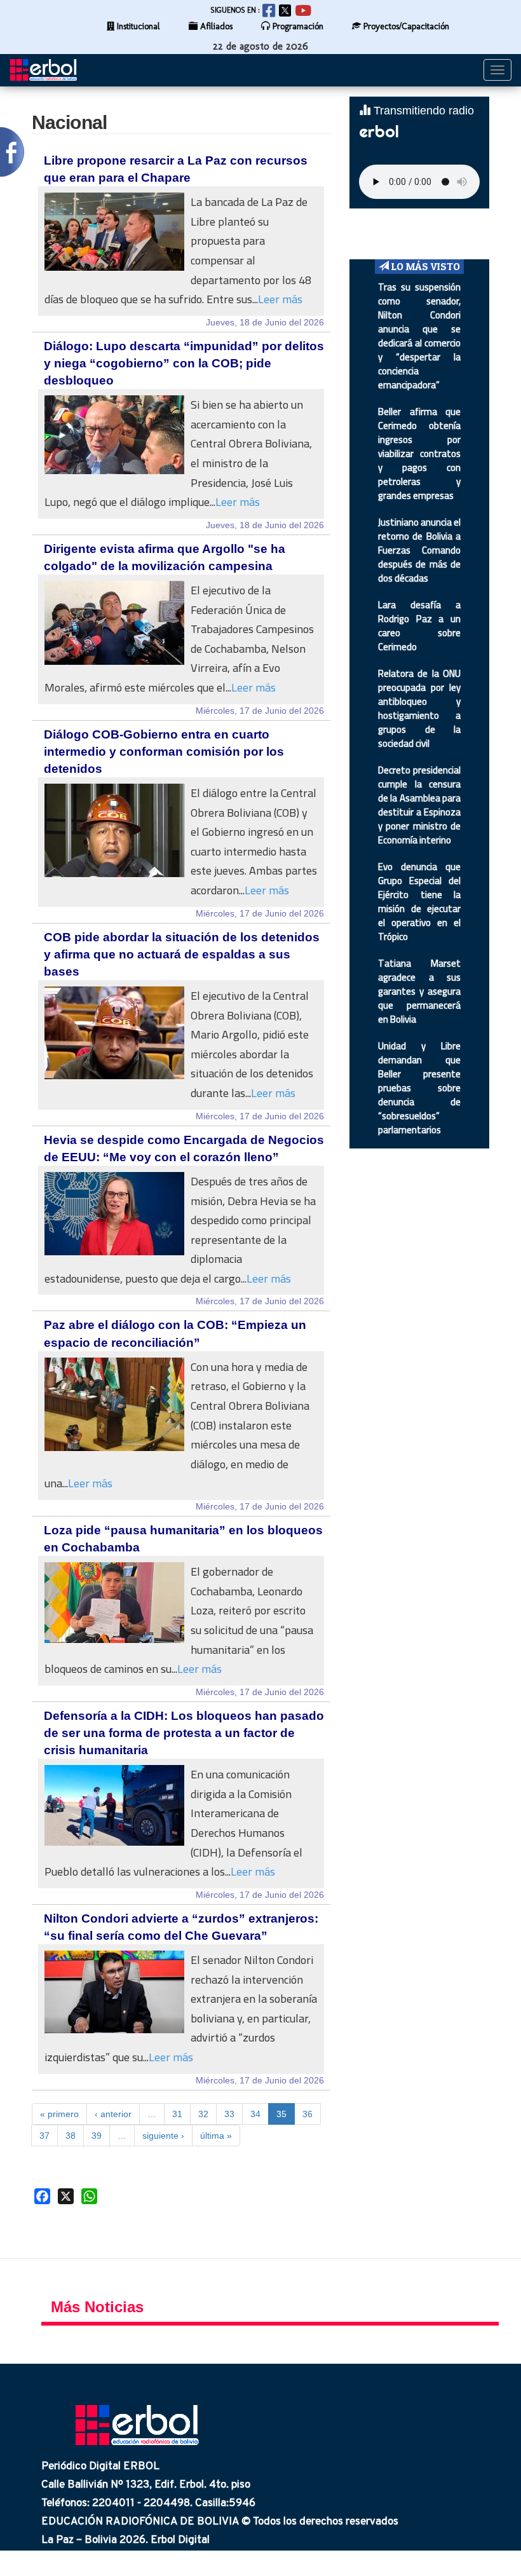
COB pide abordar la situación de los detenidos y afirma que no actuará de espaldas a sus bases (182, 954)
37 (44, 2136)
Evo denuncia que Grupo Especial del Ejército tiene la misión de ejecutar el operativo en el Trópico (419, 902)
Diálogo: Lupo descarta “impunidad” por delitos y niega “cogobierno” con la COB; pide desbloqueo (184, 363)
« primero (59, 2114)
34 (255, 2114)
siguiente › (163, 2136)
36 (308, 2114)
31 (177, 2114)
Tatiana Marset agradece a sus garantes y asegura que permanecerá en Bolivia (419, 991)
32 (203, 2114)
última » (216, 2136)
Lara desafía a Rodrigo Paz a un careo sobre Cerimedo (419, 626)
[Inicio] (48, 70)
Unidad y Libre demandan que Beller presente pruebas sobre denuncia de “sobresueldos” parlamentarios (419, 1088)
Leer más (280, 299)
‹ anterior (113, 2114)
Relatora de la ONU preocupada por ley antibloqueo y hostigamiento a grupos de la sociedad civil (419, 708)
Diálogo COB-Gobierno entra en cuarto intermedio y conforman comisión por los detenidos (164, 752)
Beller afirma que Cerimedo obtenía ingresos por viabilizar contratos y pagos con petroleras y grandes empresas (419, 453)
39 (97, 2136)
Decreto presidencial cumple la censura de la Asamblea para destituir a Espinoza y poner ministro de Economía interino (419, 805)
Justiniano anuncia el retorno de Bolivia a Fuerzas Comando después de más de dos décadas (419, 550)
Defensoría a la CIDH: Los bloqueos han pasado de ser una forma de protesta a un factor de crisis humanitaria (184, 1733)
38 (71, 2136)
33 (229, 2114)
